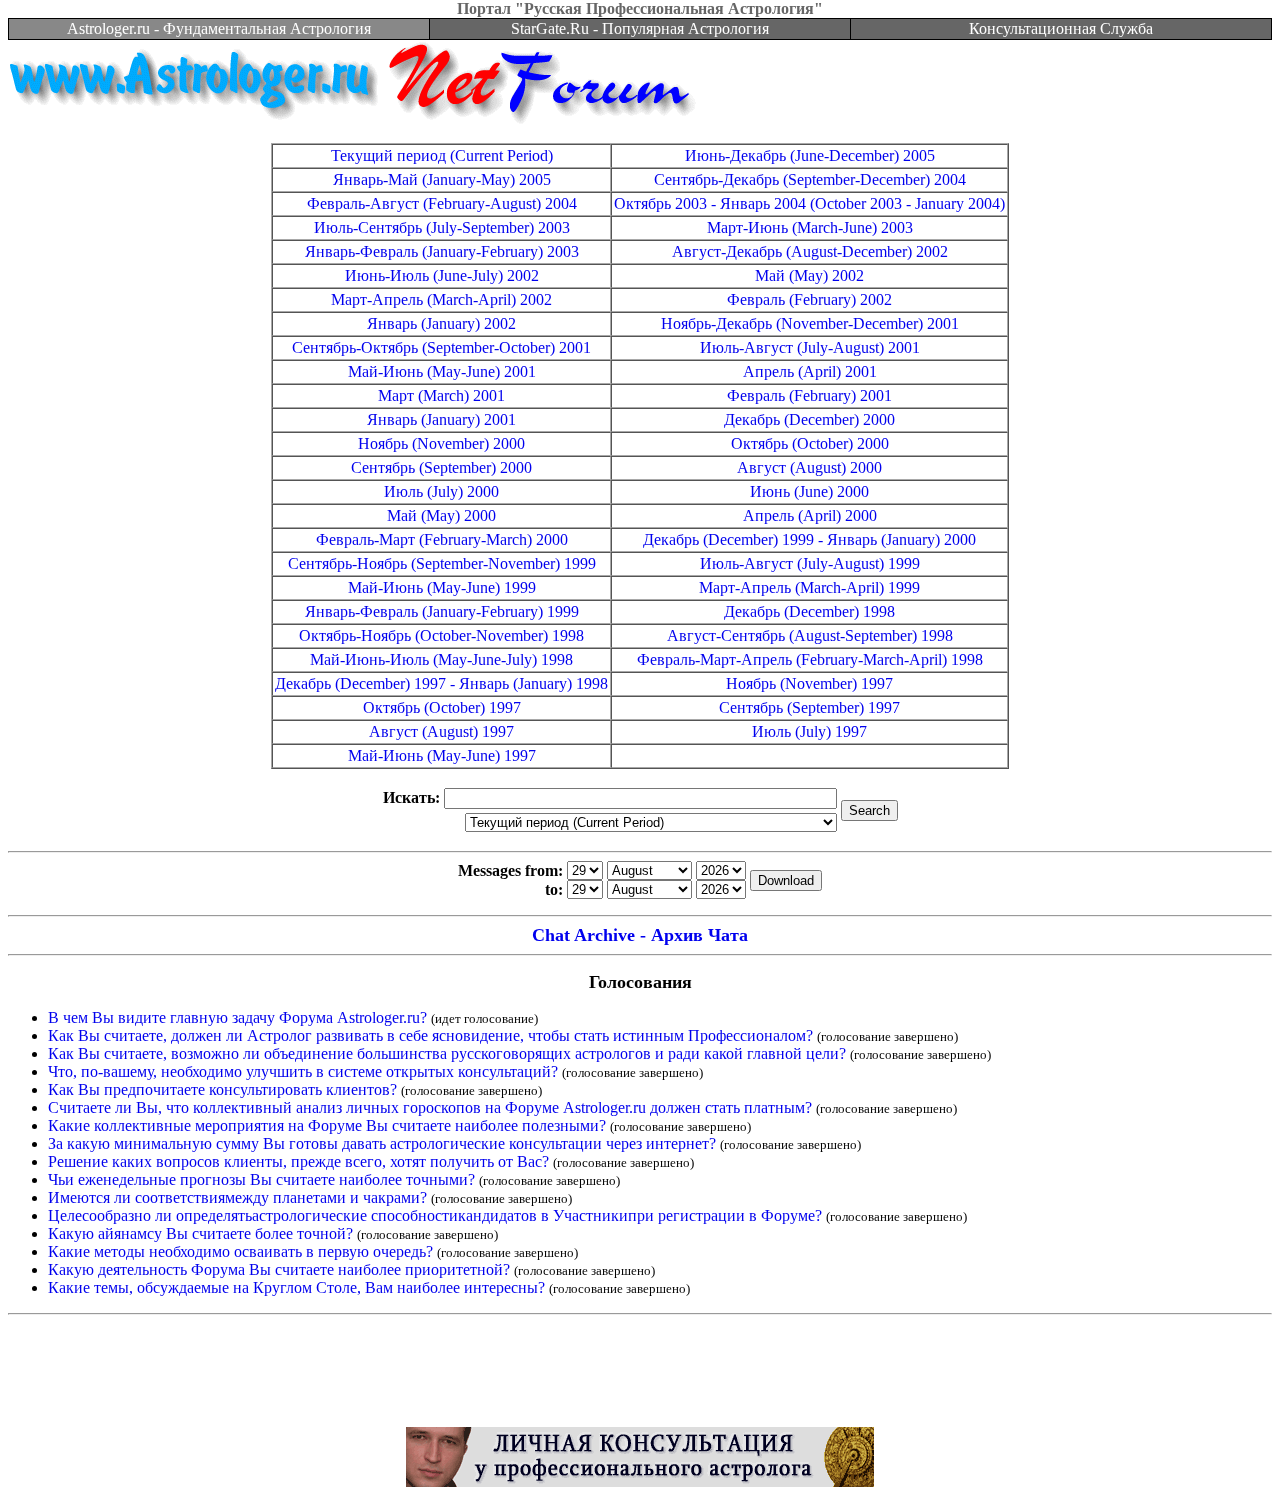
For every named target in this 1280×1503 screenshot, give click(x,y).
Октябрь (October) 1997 (442, 707)
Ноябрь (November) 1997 (809, 683)
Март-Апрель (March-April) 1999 (809, 587)
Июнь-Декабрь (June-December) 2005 (810, 155)
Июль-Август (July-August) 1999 (810, 563)
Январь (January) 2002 (441, 323)
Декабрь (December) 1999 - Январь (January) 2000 (809, 539)
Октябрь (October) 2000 (810, 443)
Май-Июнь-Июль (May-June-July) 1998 (441, 659)
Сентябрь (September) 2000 (441, 467)
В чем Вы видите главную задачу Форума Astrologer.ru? (237, 1017)
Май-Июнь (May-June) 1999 (442, 587)
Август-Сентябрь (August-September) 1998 (810, 635)
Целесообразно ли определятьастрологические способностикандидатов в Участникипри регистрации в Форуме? (435, 1215)
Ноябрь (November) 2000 (441, 443)
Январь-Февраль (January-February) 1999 (442, 611)
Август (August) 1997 (441, 731)
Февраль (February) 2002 (809, 299)
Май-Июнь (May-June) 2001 (442, 371)
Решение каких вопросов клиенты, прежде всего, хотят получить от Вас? (298, 1161)
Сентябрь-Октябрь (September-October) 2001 (441, 347)
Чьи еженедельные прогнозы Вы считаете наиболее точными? (261, 1179)
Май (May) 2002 (809, 275)
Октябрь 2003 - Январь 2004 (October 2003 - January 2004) (809, 203)
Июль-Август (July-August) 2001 (810, 347)
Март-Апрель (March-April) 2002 (441, 299)
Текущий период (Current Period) (442, 155)
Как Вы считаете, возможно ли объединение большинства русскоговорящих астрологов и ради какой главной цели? (447, 1053)
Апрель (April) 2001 (810, 371)
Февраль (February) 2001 (809, 395)
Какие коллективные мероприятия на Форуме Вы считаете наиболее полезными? (327, 1125)
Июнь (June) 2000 (809, 491)
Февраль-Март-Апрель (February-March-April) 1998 (810, 659)
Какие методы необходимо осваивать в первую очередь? (240, 1251)
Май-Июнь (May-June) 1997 (442, 755)
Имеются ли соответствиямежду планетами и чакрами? (237, 1197)
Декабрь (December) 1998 (809, 611)
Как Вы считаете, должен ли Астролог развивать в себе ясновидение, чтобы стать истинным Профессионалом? (430, 1035)
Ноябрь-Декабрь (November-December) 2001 (810, 323)
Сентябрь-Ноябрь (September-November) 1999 (442, 563)
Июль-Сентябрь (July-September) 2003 (442, 227)
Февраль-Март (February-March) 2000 (442, 539)
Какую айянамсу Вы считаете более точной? (200, 1233)
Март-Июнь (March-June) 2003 (810, 227)
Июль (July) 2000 (441, 491)
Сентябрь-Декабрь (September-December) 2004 (810, 179)
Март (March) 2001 (441, 395)
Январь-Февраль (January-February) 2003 (442, 251)
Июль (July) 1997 (809, 731)
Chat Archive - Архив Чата (640, 935)
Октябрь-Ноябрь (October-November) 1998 (441, 635)
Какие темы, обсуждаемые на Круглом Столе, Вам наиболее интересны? (296, 1287)
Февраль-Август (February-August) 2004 (442, 203)
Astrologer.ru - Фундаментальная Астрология (219, 28)
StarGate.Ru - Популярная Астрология (640, 28)
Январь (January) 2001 (441, 419)
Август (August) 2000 (809, 467)
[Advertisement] (640, 1376)
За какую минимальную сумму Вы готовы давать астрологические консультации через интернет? (382, 1143)
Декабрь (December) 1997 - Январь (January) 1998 (441, 683)
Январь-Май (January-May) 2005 (442, 179)
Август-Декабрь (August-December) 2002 (810, 251)
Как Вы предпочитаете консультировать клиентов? (222, 1089)
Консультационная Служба (1061, 28)
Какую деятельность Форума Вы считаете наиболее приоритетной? (279, 1269)
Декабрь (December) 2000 (809, 419)
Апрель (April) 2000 (810, 515)
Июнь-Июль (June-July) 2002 (442, 275)
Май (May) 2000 (441, 515)
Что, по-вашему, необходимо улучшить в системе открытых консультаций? (303, 1071)
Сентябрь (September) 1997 (809, 707)
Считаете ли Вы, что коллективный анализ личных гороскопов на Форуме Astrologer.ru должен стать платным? (430, 1107)
